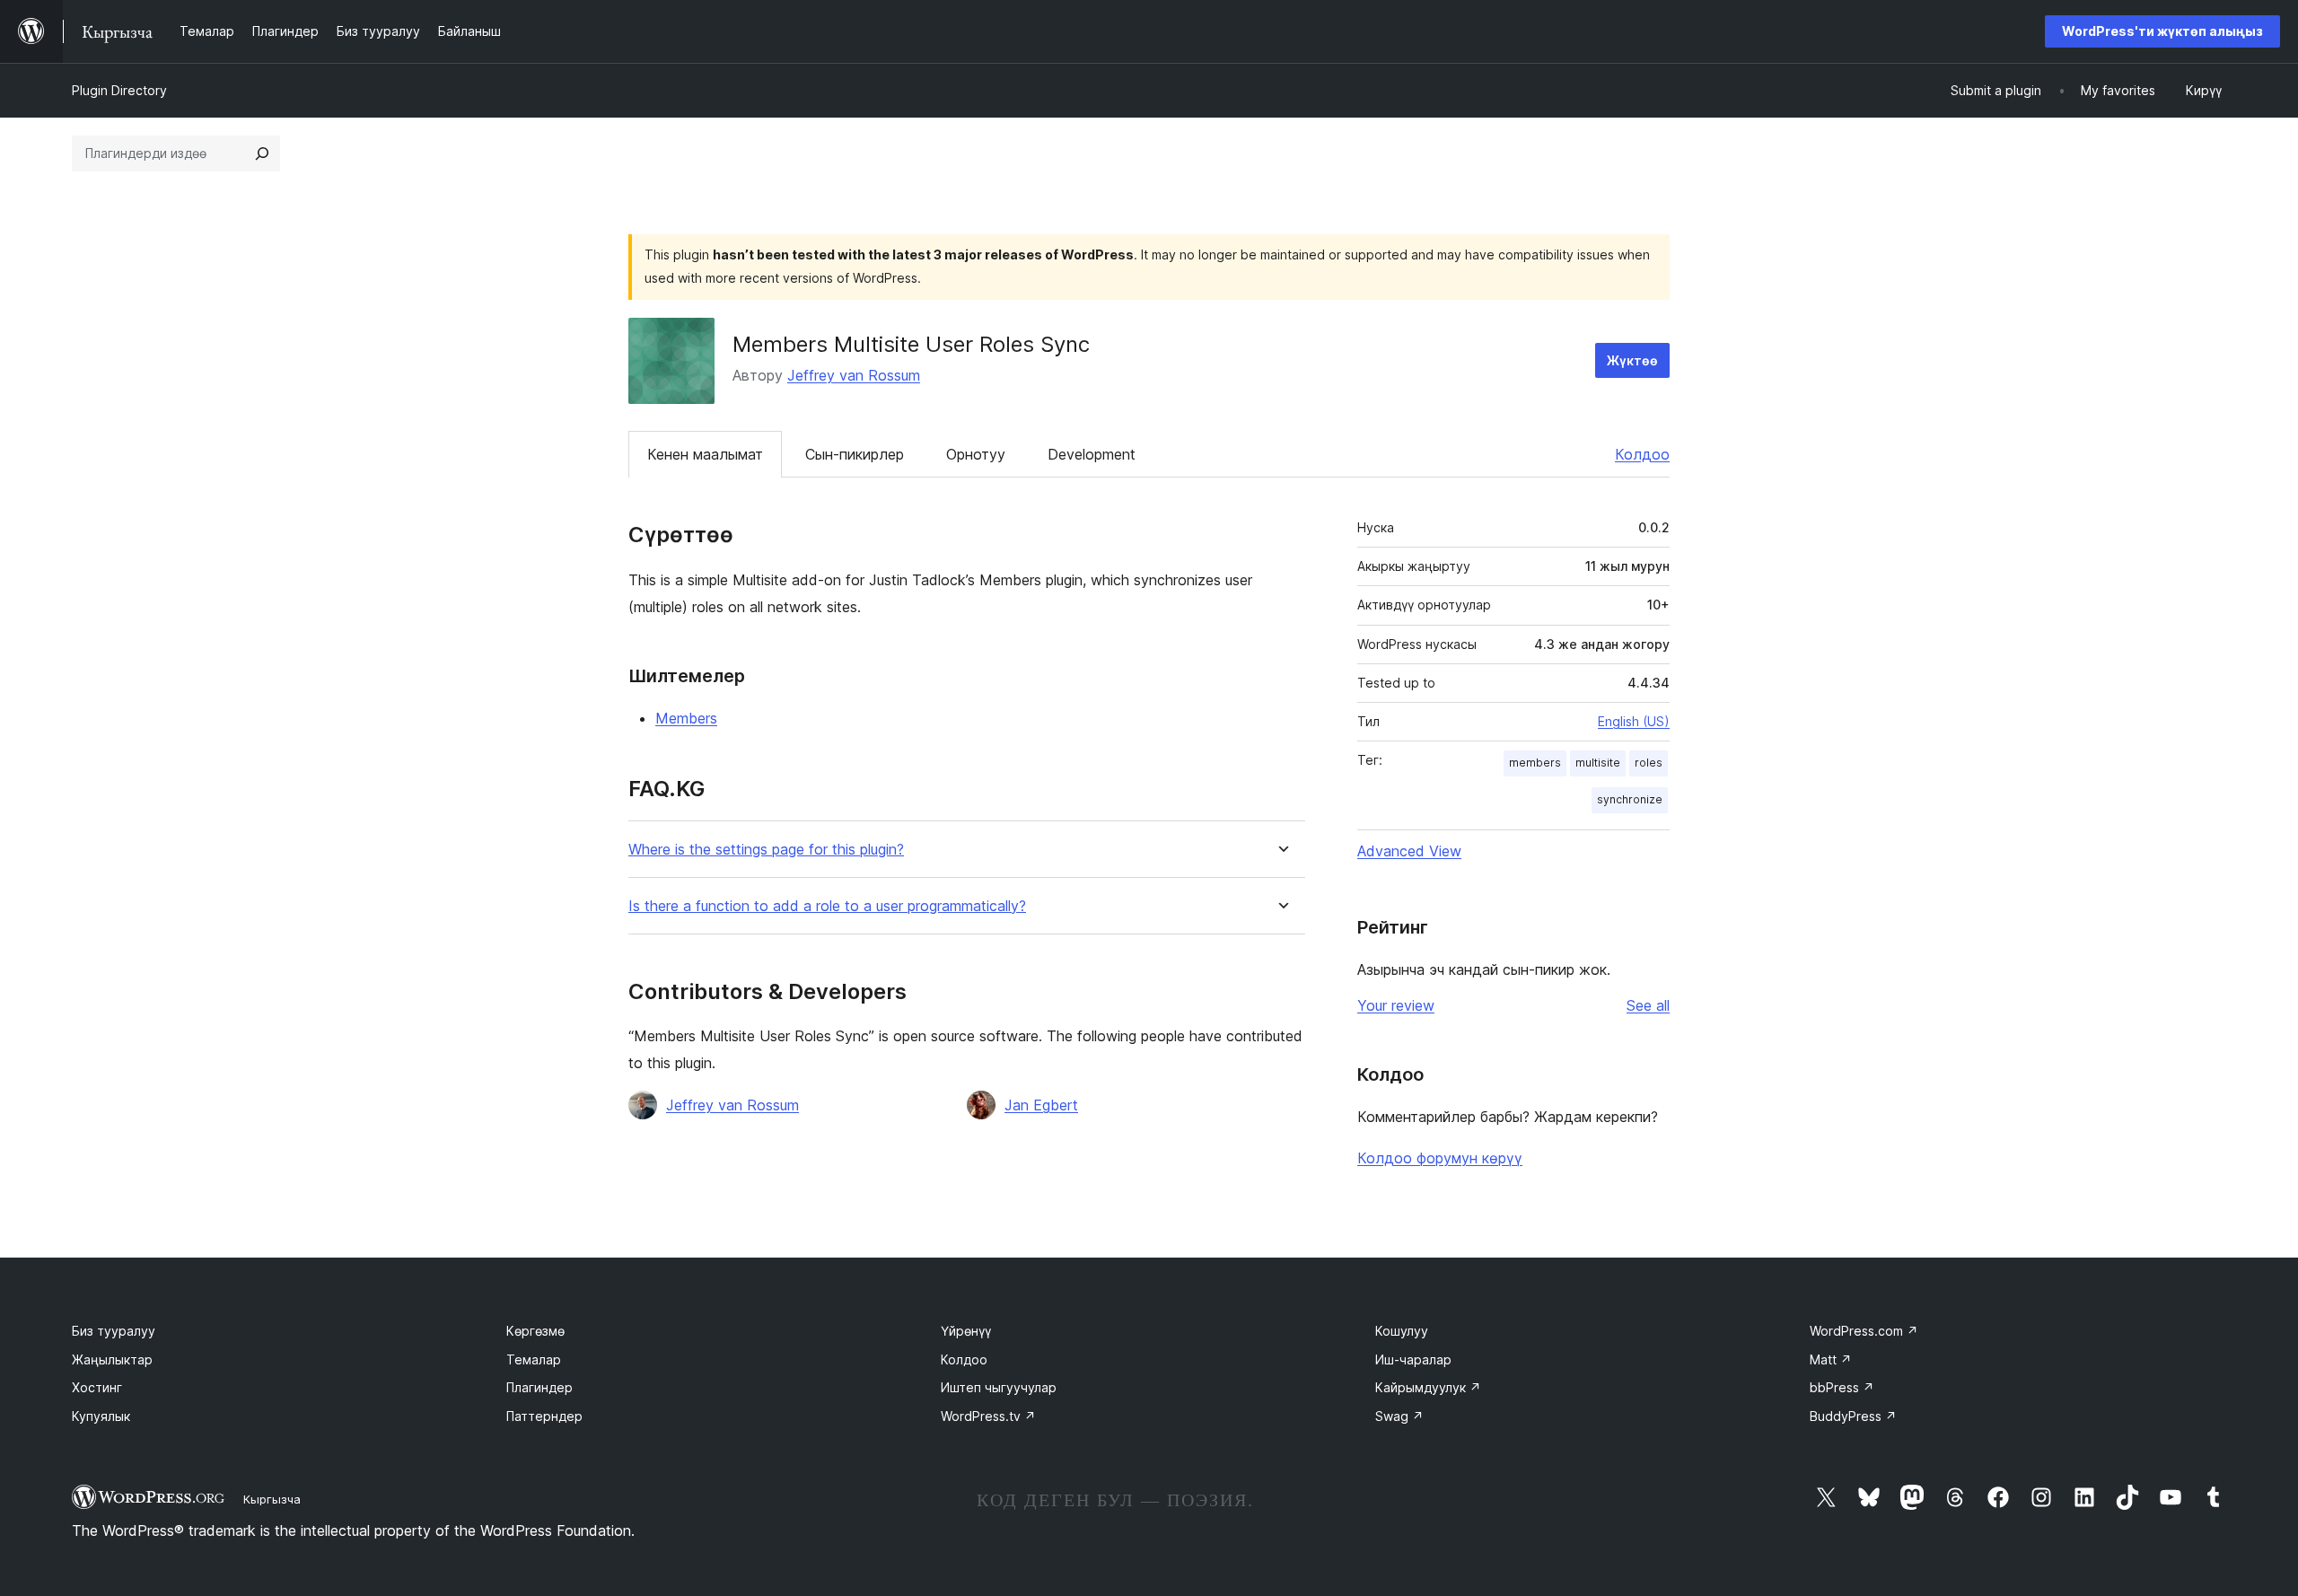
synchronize (1630, 799)
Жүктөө (1632, 360)
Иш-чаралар (1413, 1359)
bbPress (1842, 1387)
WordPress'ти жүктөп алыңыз (2162, 31)
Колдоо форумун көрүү (1440, 1158)
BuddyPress (1853, 1416)
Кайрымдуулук (1428, 1387)
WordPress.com (1864, 1331)
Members (686, 718)
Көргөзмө (535, 1331)
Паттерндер (544, 1416)
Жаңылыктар (112, 1359)
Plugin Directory (119, 90)
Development (1092, 454)
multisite (1598, 763)
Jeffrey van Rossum (854, 375)
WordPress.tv (988, 1416)
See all (1648, 1005)
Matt (1831, 1359)
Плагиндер (539, 1387)
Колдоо (1642, 454)
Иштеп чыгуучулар (999, 1387)
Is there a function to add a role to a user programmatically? (827, 906)
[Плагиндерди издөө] (262, 153)
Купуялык (101, 1416)
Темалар (534, 1359)
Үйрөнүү (966, 1331)
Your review (1396, 1005)
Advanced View (1409, 851)
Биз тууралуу (114, 1331)
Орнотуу (976, 454)
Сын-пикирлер (855, 454)
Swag (1399, 1416)
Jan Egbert (1041, 1105)
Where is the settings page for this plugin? (766, 850)
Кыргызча (272, 1499)
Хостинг (97, 1387)
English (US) (1634, 721)
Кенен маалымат (705, 454)
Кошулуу (1402, 1331)
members (1535, 763)
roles (1649, 763)
